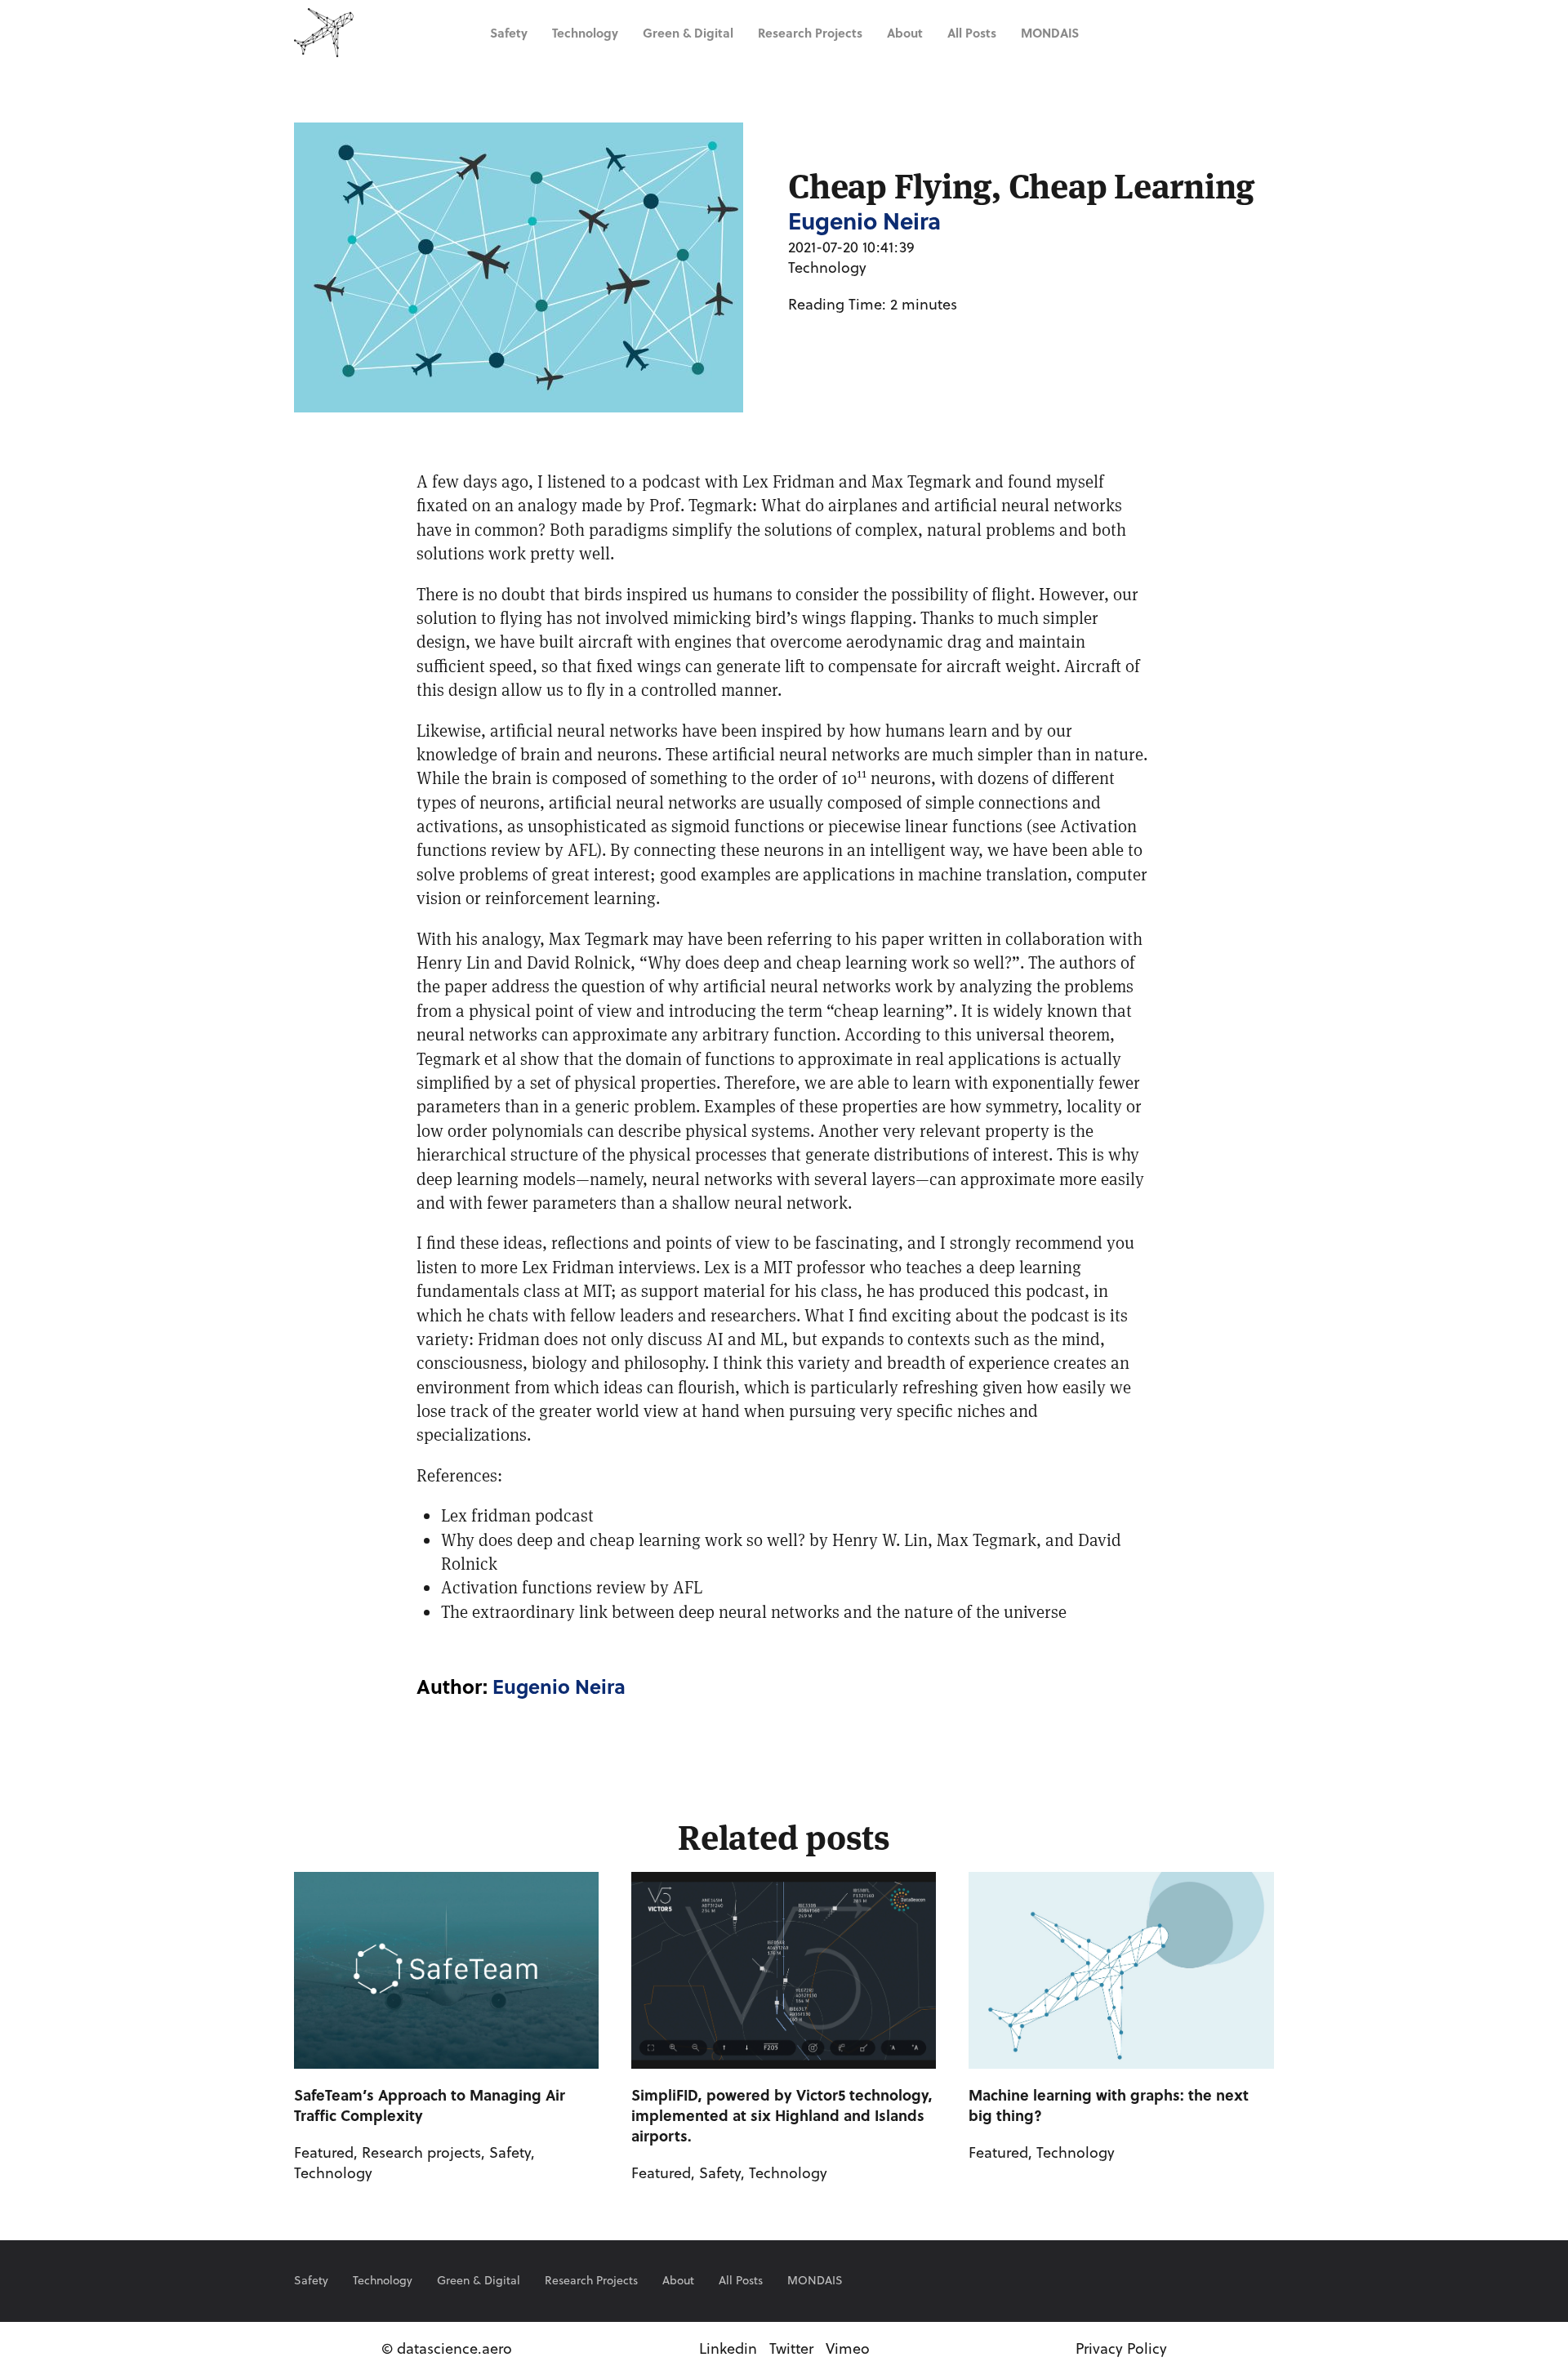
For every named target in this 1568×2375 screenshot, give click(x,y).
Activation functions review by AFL (572, 1587)
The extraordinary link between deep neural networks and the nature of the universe (754, 1611)
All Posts (972, 33)
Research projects (810, 33)
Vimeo (848, 2348)
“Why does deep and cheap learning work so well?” (830, 962)
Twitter (791, 2348)
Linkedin (728, 2348)
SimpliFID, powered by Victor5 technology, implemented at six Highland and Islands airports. (782, 2115)
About (905, 33)
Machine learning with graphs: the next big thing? (1109, 2105)
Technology (585, 33)
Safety (509, 33)
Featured (324, 2152)
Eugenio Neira (559, 1686)
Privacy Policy (1121, 2348)
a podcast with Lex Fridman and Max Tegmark (800, 481)
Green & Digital (688, 33)
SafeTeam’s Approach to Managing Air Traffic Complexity (430, 2105)
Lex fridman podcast (517, 1515)
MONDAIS (1050, 33)
